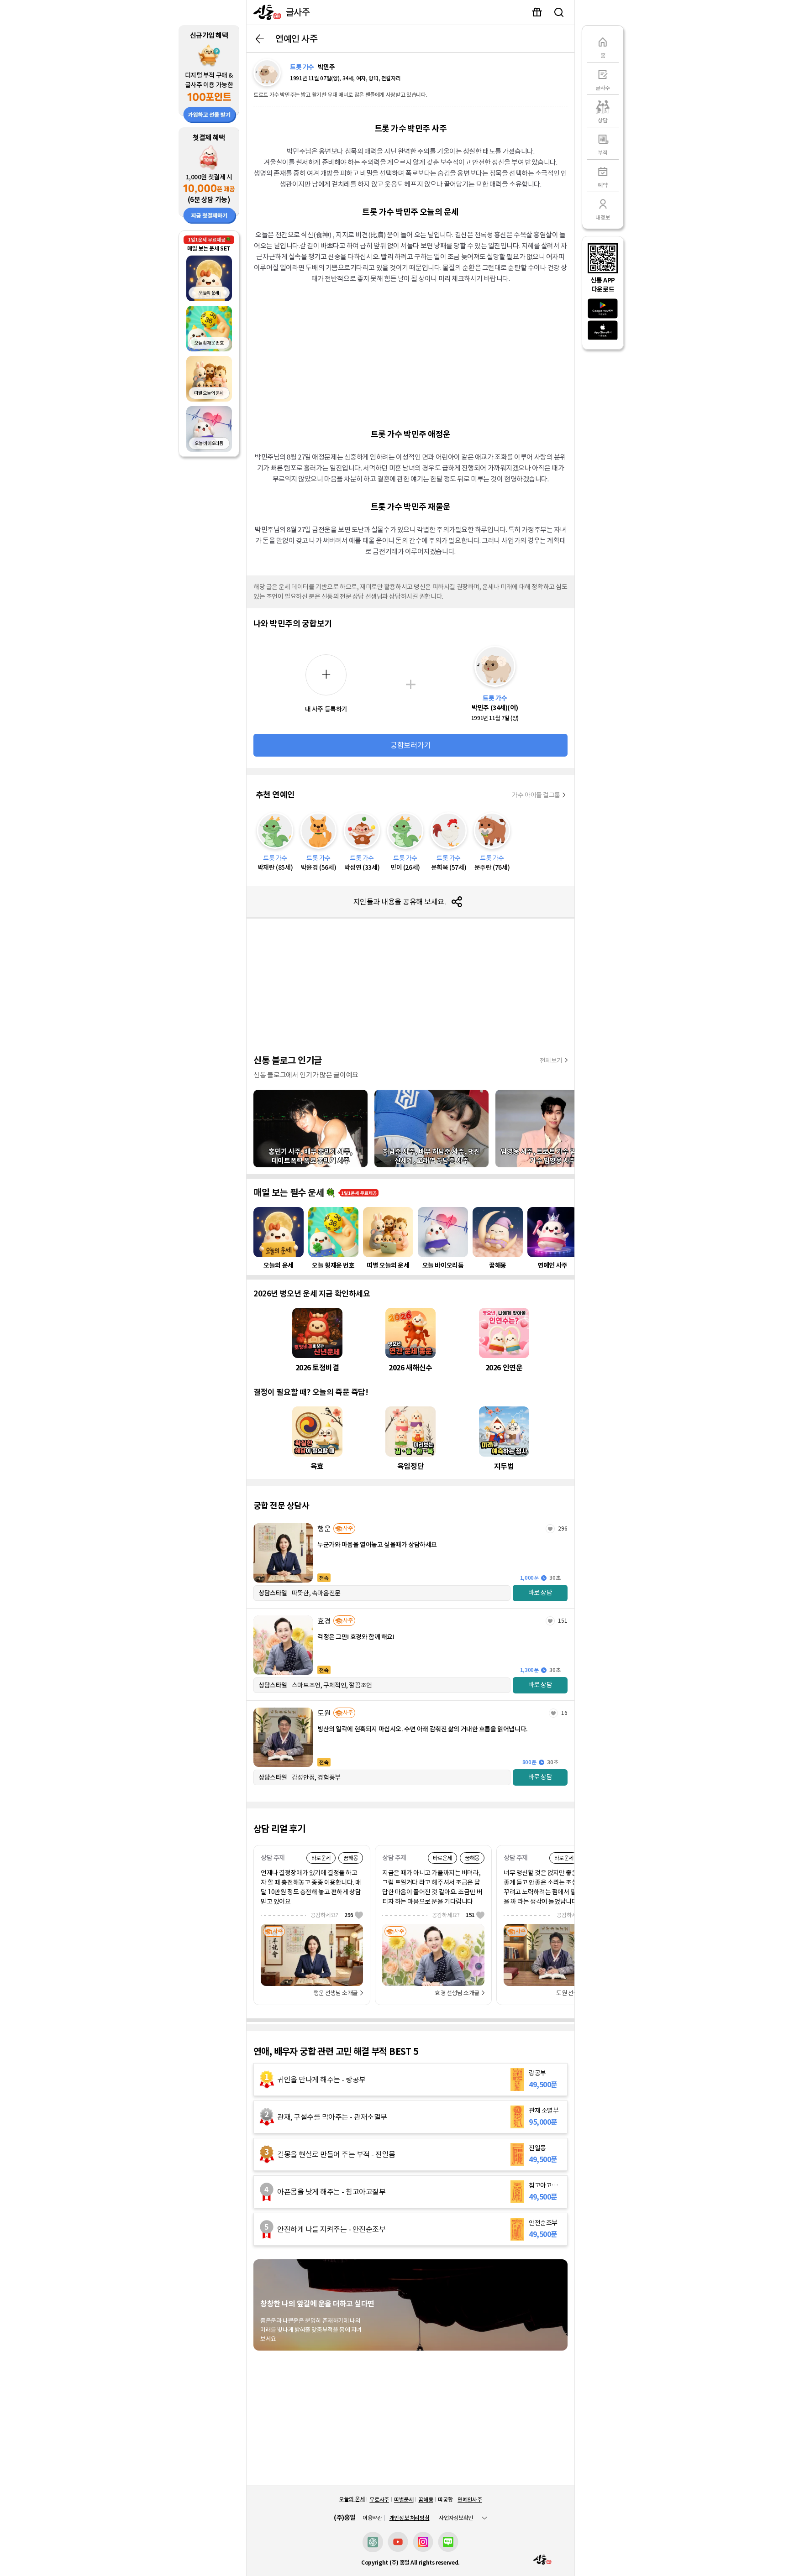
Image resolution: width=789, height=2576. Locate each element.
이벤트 (537, 12)
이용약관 (372, 2518)
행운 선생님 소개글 (336, 1993)
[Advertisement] (410, 355)
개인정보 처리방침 (410, 2518)
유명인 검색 (559, 12)
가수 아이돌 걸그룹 (536, 795)
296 (563, 1528)
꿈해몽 (426, 2500)
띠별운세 (404, 2500)
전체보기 (551, 1061)
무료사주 (379, 2500)
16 (564, 1713)
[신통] (265, 12)
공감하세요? (332, 1915)
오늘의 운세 (352, 2499)
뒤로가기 (260, 39)
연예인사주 (470, 2500)
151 (563, 1621)
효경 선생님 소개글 (457, 1993)
